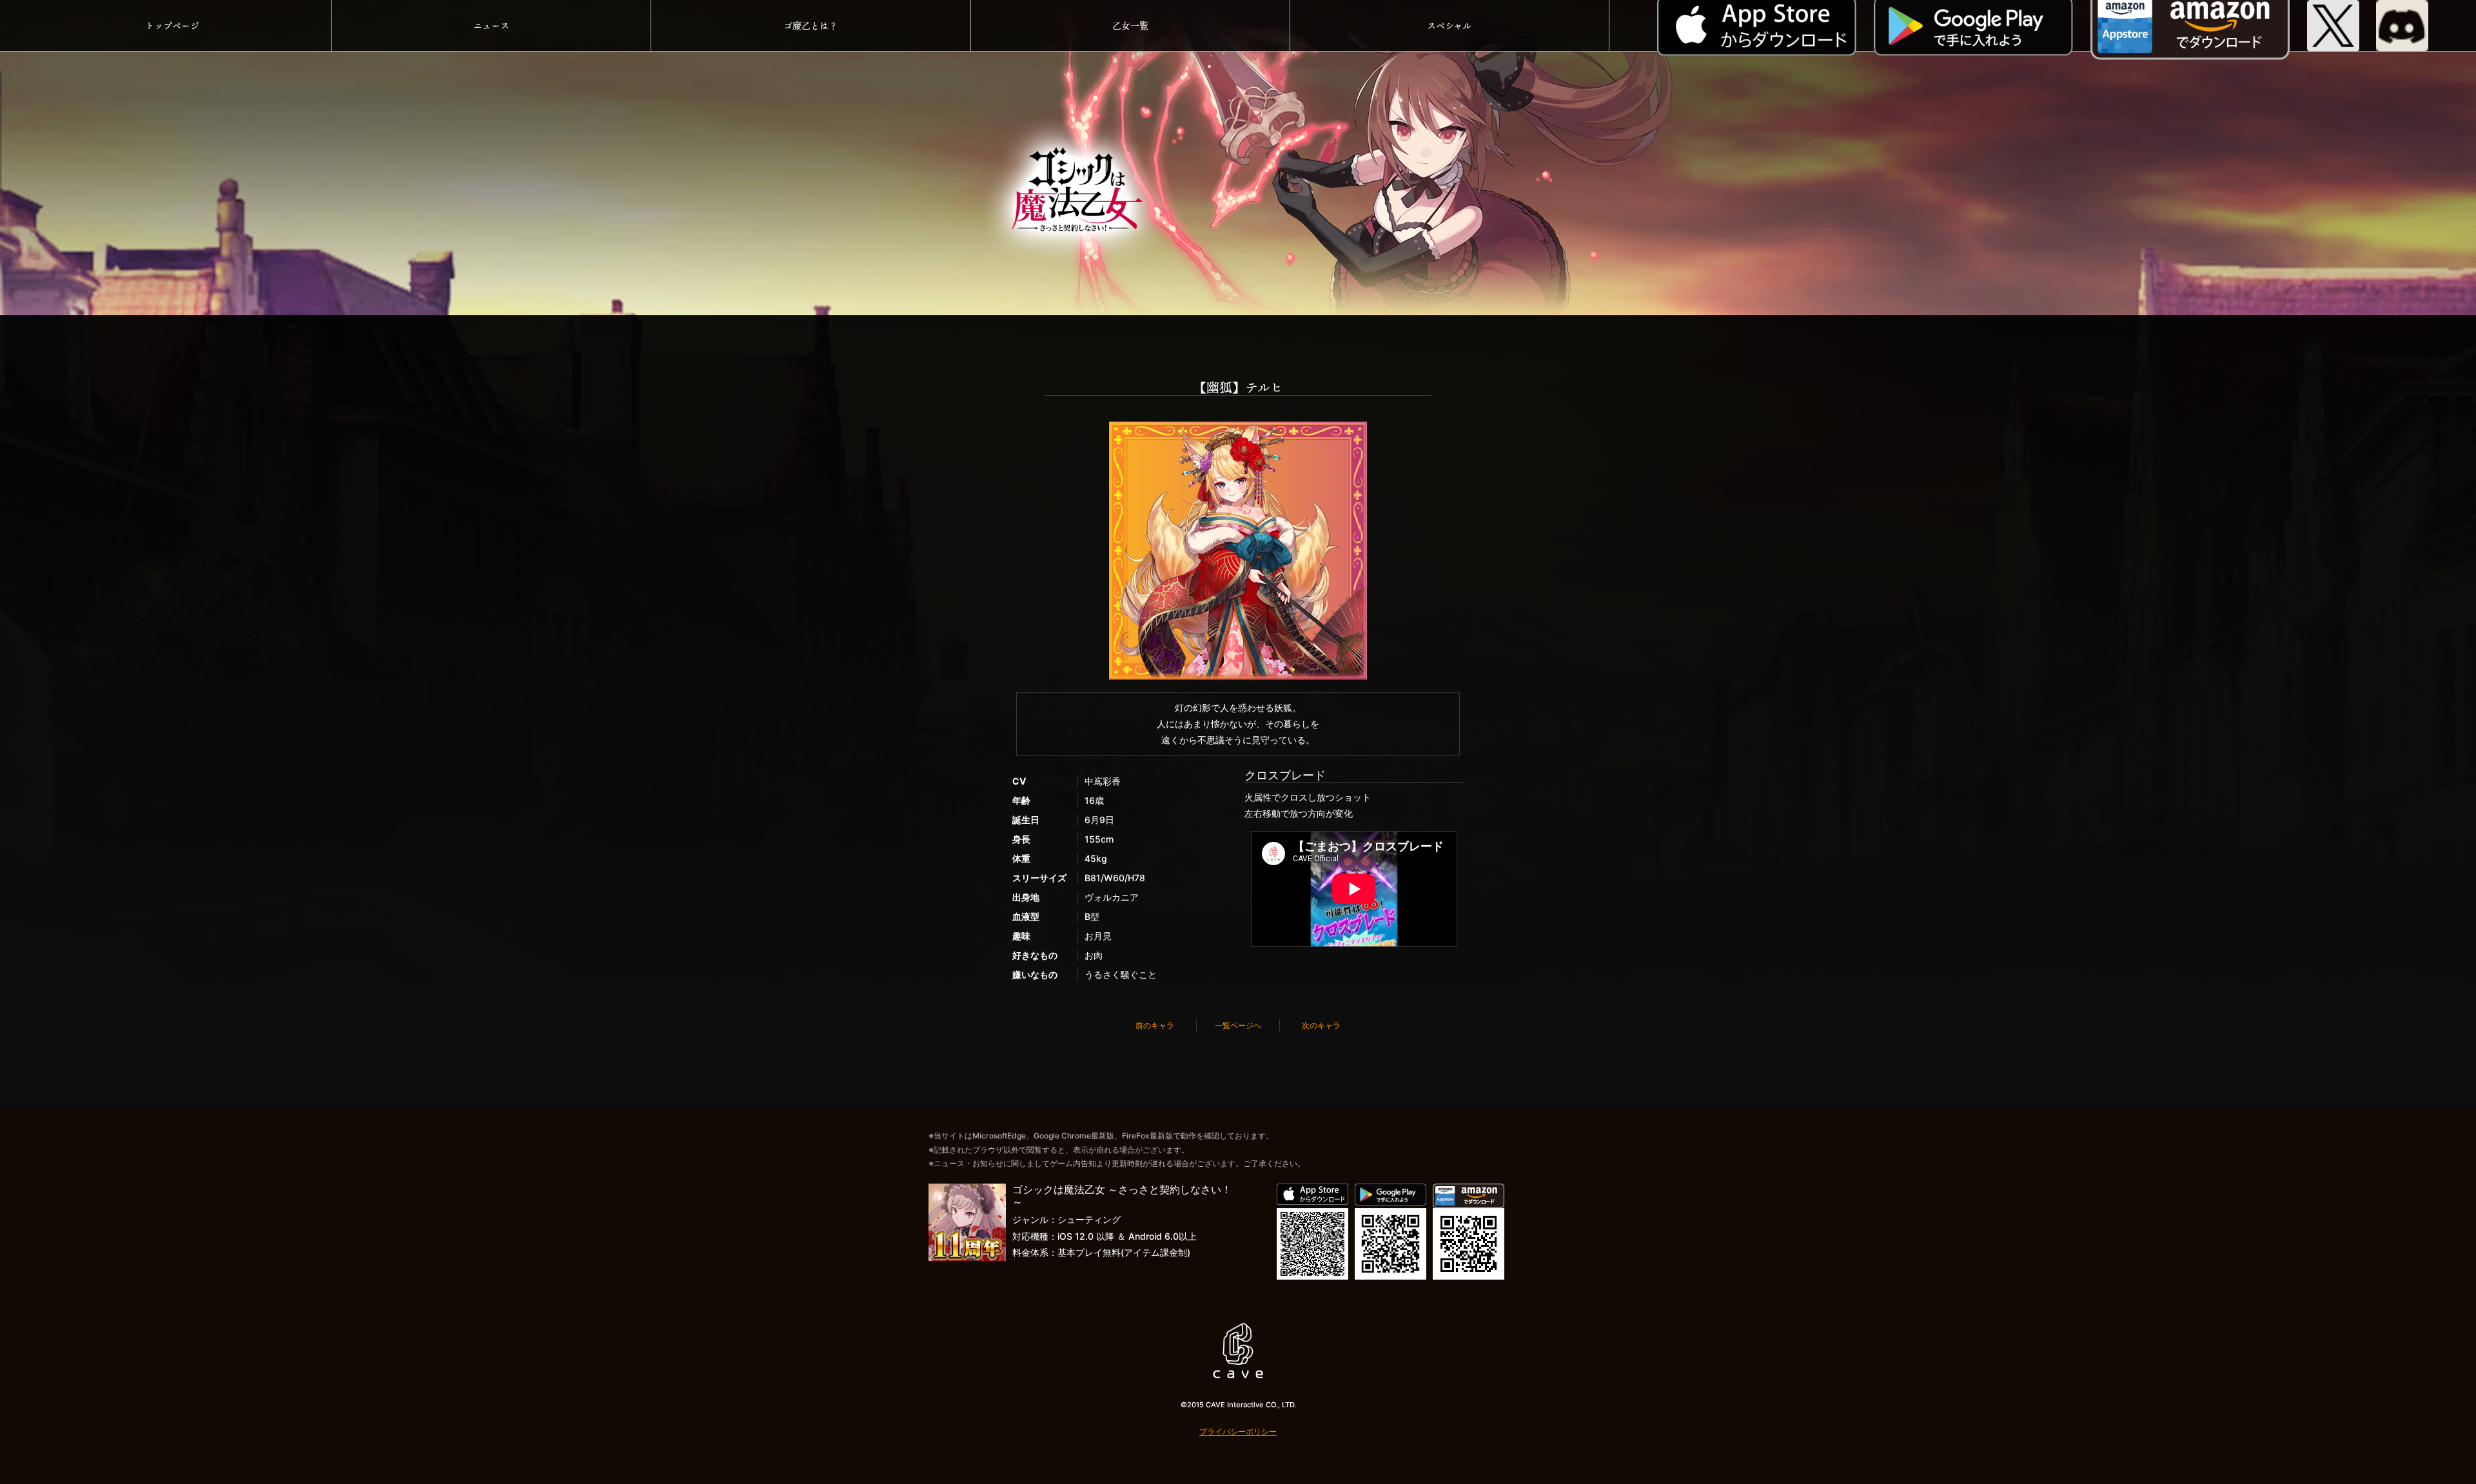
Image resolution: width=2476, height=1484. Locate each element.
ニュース (491, 25)
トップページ (172, 25)
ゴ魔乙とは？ (811, 25)
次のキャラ (1321, 1025)
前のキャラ (1155, 1025)
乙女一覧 (1130, 25)
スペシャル (1449, 25)
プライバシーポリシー (1238, 1431)
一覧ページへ (1238, 1025)
